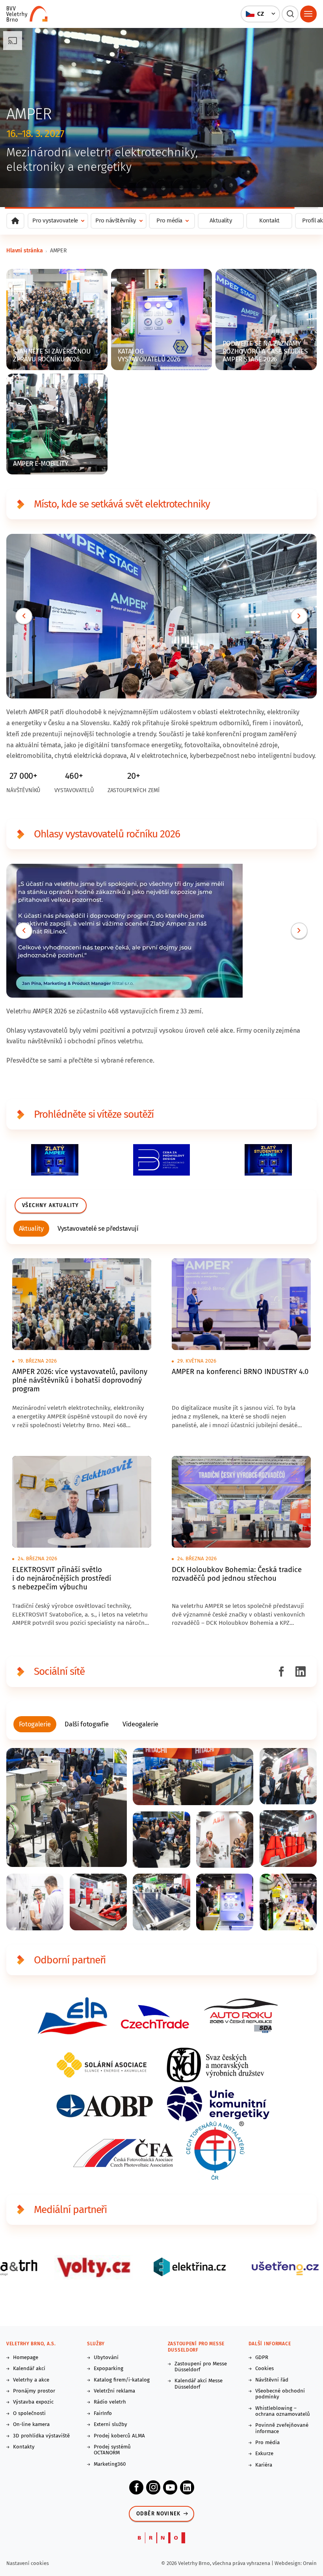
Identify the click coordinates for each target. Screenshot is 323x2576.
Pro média (267, 2443)
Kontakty (24, 2447)
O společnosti (29, 2414)
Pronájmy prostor (34, 2391)
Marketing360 (110, 2464)
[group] (32, 1229)
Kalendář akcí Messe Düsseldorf (199, 2384)
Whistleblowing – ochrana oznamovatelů (283, 2411)
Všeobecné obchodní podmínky (280, 2394)
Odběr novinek (159, 2514)
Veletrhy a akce (31, 2380)
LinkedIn (187, 2487)
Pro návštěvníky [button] (116, 220)
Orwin (310, 2563)
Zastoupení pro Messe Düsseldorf (201, 2367)
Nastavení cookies (28, 2563)
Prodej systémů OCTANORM (112, 2450)
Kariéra (264, 2465)
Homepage (26, 2358)
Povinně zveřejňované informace (282, 2428)
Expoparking (109, 2369)
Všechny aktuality (50, 1206)
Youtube (170, 2487)
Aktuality (221, 220)
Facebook (136, 2487)
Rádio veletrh (110, 2402)
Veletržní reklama (114, 2391)
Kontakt (269, 220)
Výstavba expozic (33, 2402)
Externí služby (110, 2425)
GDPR (262, 2358)
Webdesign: (289, 2563)
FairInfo (103, 2414)
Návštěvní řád (272, 2380)
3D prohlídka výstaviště (41, 2436)
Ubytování (106, 2358)
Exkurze (264, 2454)
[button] (261, 14)
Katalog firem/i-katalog (122, 2380)
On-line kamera (31, 2425)
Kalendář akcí (29, 2369)
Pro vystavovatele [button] (55, 220)
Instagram (153, 2487)
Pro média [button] (169, 220)
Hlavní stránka (25, 251)
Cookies (265, 2369)
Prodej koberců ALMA (119, 2436)
